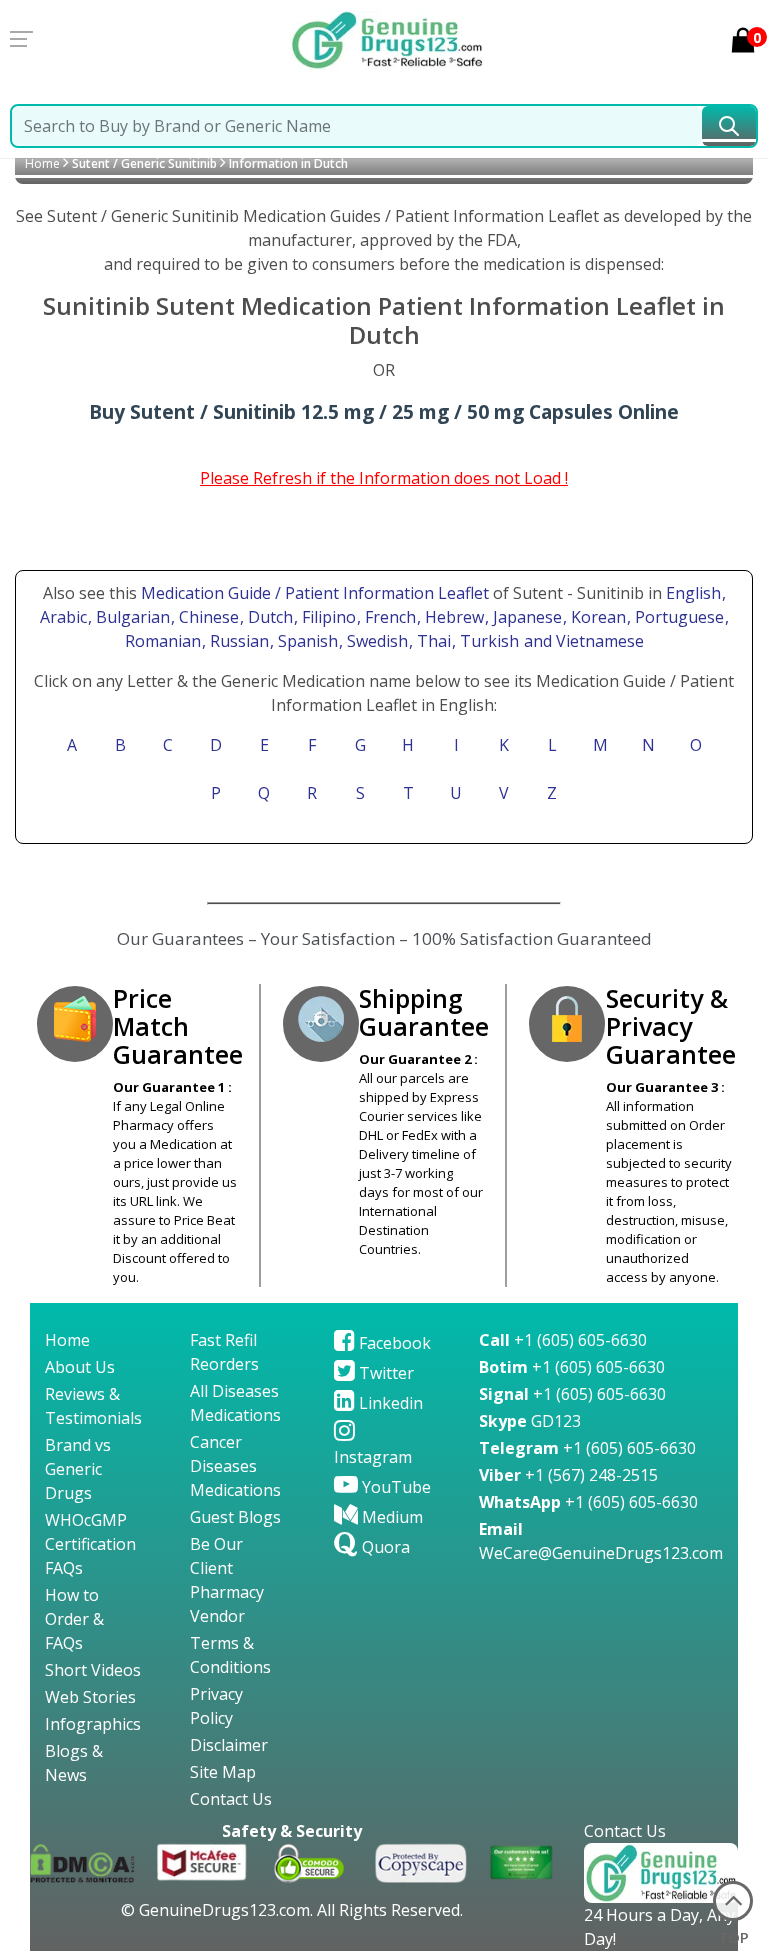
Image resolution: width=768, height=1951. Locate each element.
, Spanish (306, 641)
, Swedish (375, 641)
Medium (390, 1517)
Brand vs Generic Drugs (78, 1469)
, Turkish (487, 641)
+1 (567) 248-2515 (568, 1475)
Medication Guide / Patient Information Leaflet (315, 593)
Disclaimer (229, 1745)
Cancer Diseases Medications (235, 1466)
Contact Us (231, 1799)
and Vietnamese (582, 641)
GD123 (530, 1421)
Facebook (393, 1343)
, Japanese (525, 617)
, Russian (237, 641)
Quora (384, 1547)
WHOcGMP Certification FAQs (90, 1544)
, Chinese (207, 617)
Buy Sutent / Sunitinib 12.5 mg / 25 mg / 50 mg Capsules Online (384, 411)
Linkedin (389, 1403)
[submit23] (729, 126)
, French (388, 617)
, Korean (596, 617)
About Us (80, 1367)
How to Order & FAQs (74, 1619)
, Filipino (327, 617)
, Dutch (268, 617)
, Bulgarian (131, 617)
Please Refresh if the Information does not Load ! (384, 478)
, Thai (432, 641)
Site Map (223, 1772)
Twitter (384, 1373)
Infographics (93, 1724)
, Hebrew (452, 617)
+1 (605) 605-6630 (563, 1340)
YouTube (394, 1487)
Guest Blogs (235, 1517)
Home (42, 163)
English (693, 593)
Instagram (373, 1457)
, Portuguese (677, 617)
